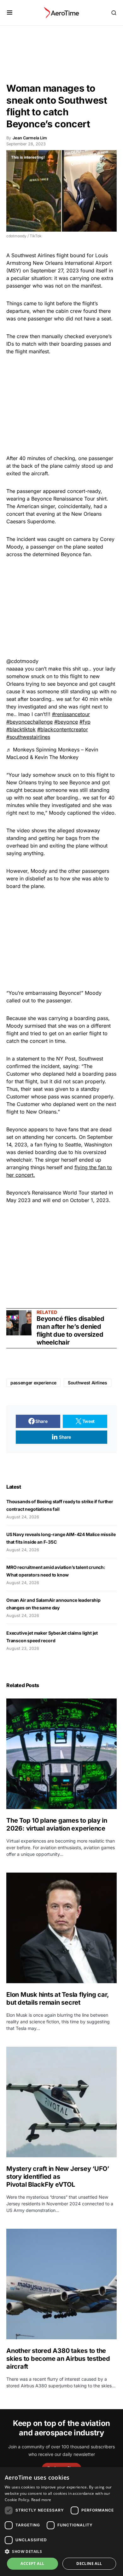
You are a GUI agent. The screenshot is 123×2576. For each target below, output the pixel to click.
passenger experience (33, 1383)
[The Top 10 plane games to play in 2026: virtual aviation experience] (61, 1754)
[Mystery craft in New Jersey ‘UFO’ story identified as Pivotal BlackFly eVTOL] (61, 2102)
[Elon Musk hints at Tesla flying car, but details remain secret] (61, 1928)
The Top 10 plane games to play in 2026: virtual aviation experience (57, 1824)
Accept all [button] (32, 2564)
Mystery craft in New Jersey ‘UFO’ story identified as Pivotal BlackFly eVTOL (58, 2177)
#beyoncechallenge (29, 722)
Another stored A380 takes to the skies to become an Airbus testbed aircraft (58, 2359)
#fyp (85, 722)
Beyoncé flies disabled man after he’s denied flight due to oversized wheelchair (70, 1331)
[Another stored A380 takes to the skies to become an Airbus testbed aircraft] (61, 2284)
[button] (10, 13)
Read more (41, 2500)
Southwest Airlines (88, 1383)
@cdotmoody (22, 661)
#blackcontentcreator (63, 729)
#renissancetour (71, 714)
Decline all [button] (89, 2564)
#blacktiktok (21, 729)
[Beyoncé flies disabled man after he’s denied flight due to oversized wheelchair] (19, 1323)
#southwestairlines (28, 737)
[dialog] (61, 2521)
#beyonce (66, 722)
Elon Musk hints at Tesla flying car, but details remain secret (58, 1999)
